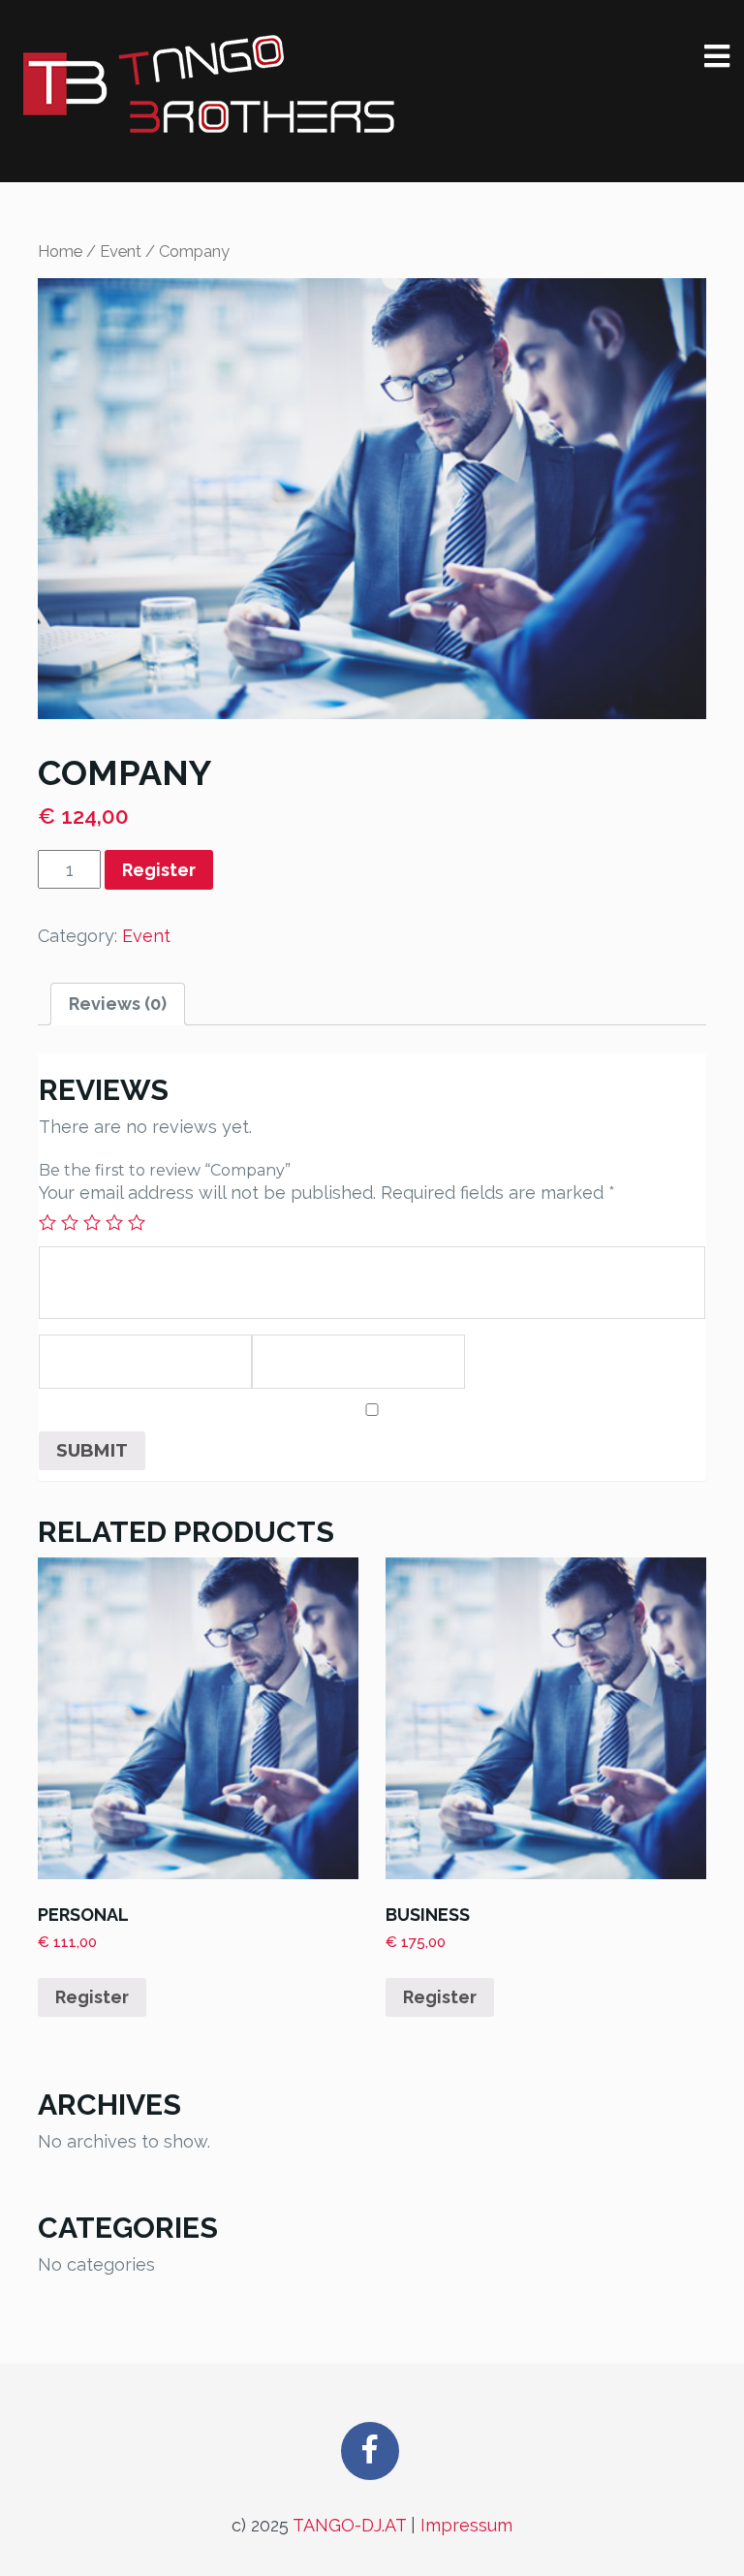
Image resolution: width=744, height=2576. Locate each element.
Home (60, 251)
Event (121, 251)
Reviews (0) (118, 1004)
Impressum (466, 2525)
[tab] (118, 1004)
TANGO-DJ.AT (349, 2525)
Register (159, 870)
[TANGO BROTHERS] (210, 85)
